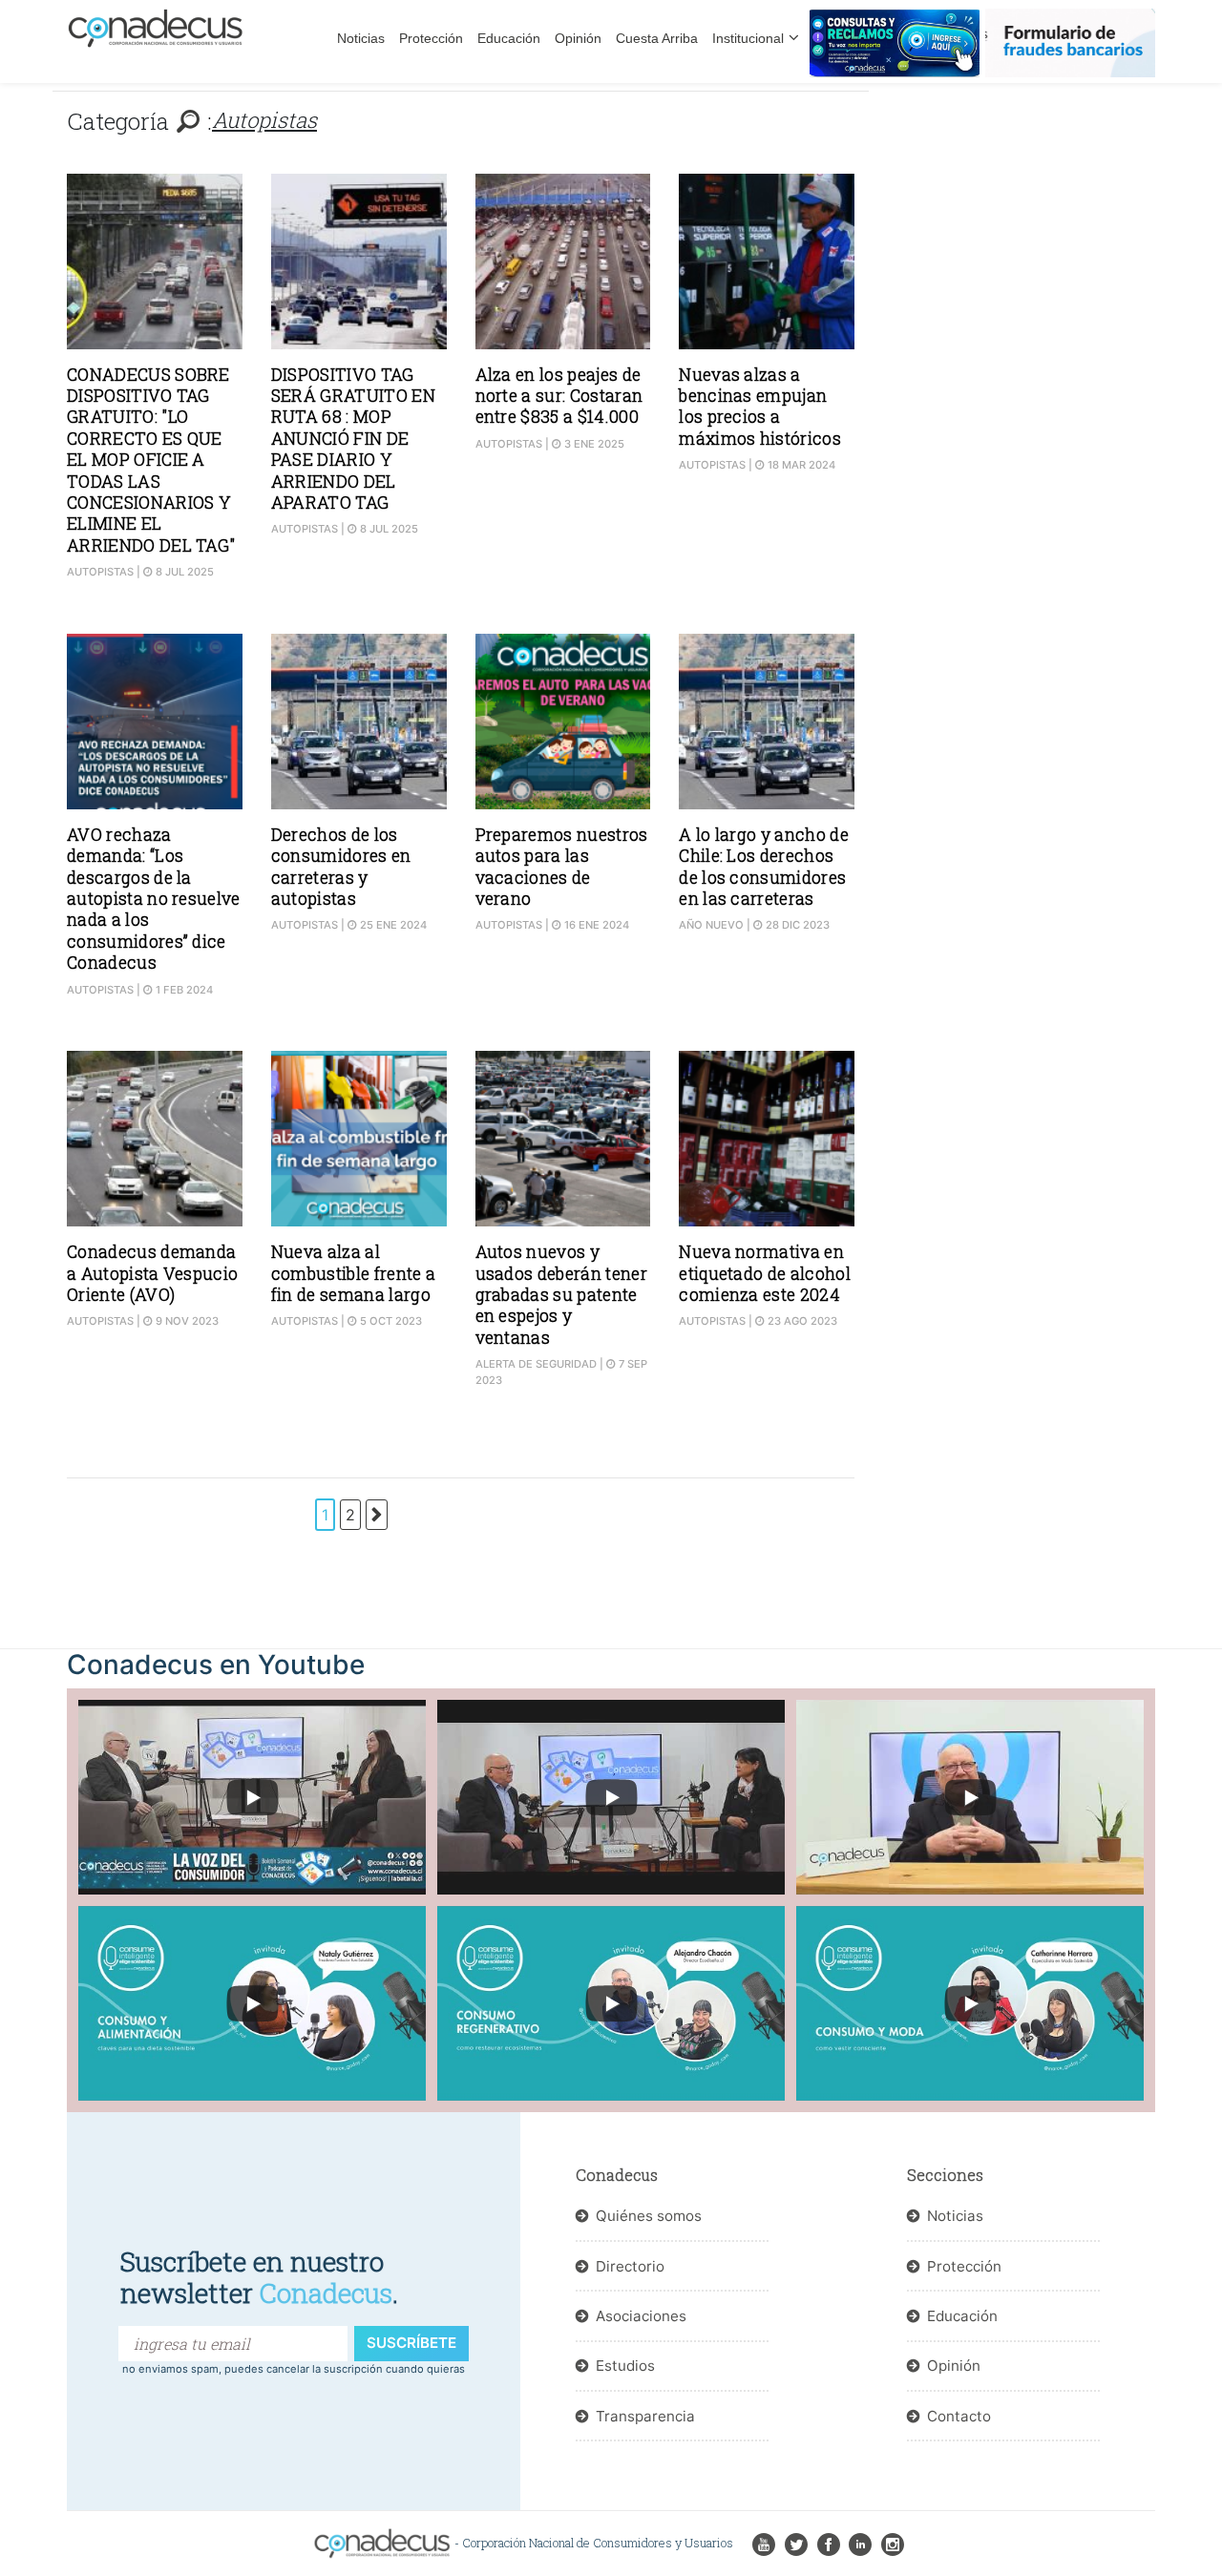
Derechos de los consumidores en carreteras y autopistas (341, 867)
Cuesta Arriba (657, 38)
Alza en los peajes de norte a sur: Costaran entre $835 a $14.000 (559, 396)
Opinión (578, 38)
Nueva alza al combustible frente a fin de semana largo (353, 1273)
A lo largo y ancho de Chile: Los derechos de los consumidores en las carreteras (764, 867)
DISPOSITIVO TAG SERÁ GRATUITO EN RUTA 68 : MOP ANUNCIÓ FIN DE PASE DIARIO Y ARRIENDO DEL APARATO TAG (353, 439)
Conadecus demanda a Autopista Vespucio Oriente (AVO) (152, 1273)
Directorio (630, 2266)
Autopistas (100, 572)
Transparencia (645, 2416)
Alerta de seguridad (536, 1364)
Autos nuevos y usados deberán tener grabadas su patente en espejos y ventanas (561, 1295)
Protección (431, 38)
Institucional (748, 38)
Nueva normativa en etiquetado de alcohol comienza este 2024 (765, 1273)
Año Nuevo (711, 925)
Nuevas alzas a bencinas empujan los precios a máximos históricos (760, 407)
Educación (509, 38)
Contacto (959, 2416)
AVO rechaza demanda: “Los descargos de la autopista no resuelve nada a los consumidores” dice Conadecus (154, 899)
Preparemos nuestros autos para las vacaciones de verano (562, 867)
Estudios (625, 2366)
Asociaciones (641, 2316)
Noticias (361, 38)
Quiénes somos (649, 2216)
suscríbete (411, 2343)
